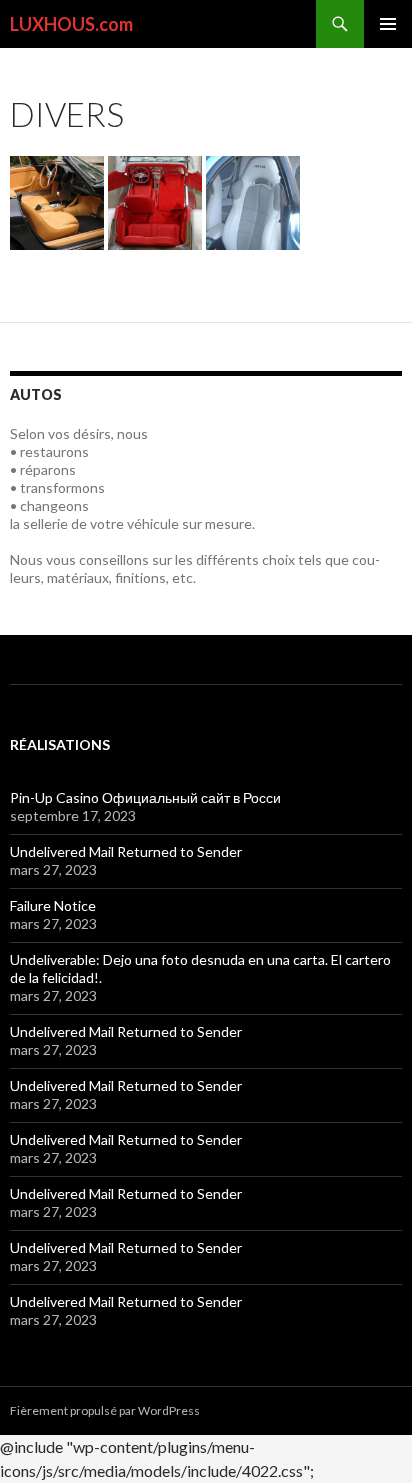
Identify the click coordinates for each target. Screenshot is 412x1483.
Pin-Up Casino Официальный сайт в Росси (145, 797)
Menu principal (388, 24)
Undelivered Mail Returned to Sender (126, 851)
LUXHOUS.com (71, 24)
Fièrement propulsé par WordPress (105, 1410)
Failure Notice (53, 905)
